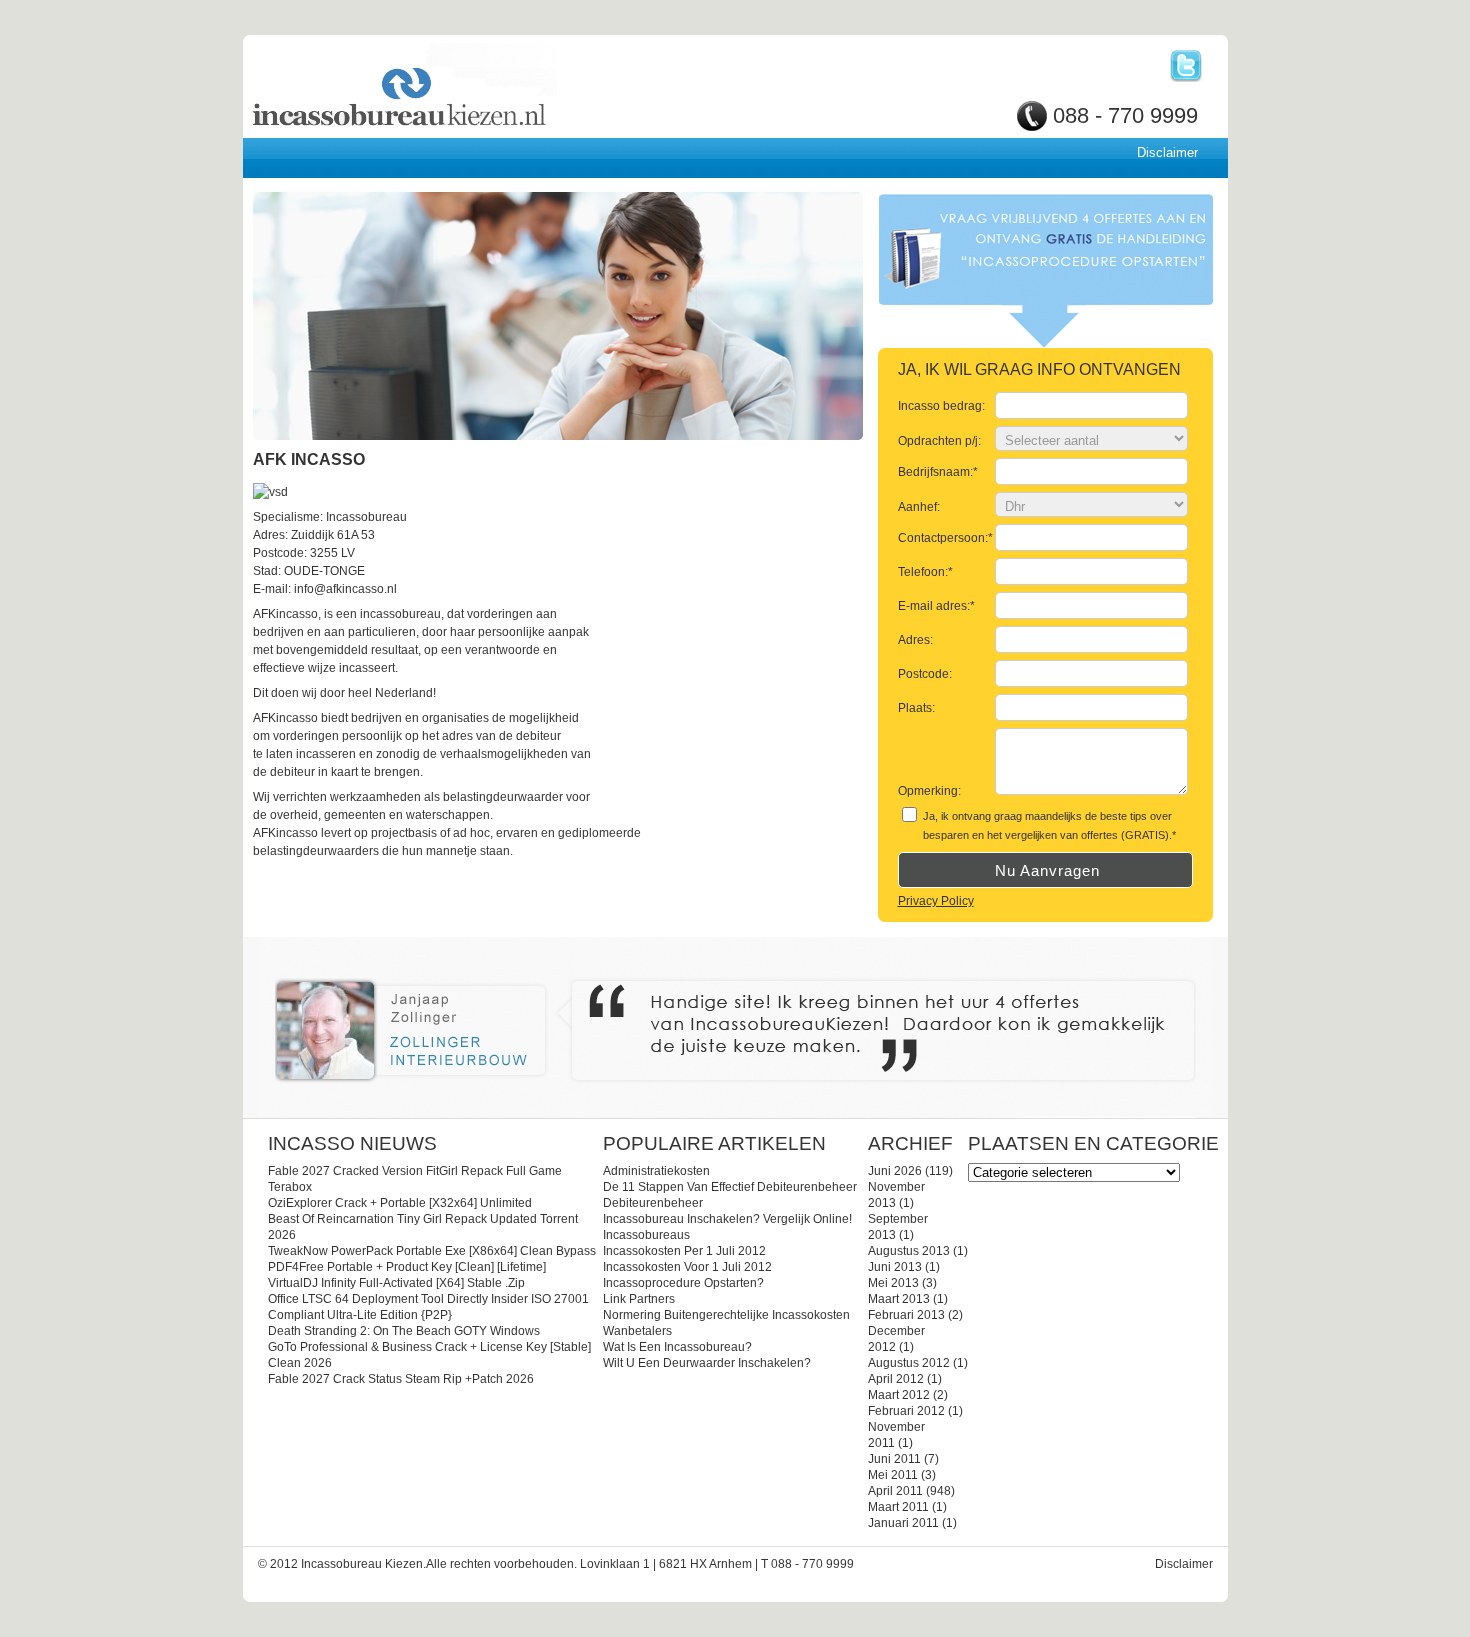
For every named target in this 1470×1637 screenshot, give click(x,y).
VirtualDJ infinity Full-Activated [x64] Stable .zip (396, 1283)
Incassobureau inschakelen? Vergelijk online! (727, 1219)
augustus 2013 (909, 1251)
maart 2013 (899, 1299)
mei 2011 (893, 1475)
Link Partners (639, 1299)
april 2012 (896, 1379)
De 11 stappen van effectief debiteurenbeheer (730, 1187)
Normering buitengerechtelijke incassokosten (726, 1315)
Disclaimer (1167, 152)
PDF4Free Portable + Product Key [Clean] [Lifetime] (407, 1267)
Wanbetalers (637, 1331)
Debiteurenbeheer (653, 1203)
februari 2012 (906, 1411)
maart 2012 (899, 1395)
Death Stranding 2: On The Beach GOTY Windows (404, 1331)
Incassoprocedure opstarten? (683, 1283)
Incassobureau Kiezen (468, 87)
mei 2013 (893, 1283)
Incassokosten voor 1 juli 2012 (687, 1267)
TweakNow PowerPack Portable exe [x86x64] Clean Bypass (432, 1251)
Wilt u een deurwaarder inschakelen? (707, 1363)
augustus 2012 (909, 1363)
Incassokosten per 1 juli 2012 (684, 1251)
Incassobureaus (646, 1235)
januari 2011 (903, 1523)
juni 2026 (895, 1171)
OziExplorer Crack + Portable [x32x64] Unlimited (400, 1203)
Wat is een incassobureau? (677, 1347)
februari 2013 (906, 1315)
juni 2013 (895, 1267)
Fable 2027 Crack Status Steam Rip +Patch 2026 (401, 1379)
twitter (1186, 66)
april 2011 (895, 1491)
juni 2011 (894, 1459)
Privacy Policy (936, 901)
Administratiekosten (656, 1171)
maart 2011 (898, 1507)
